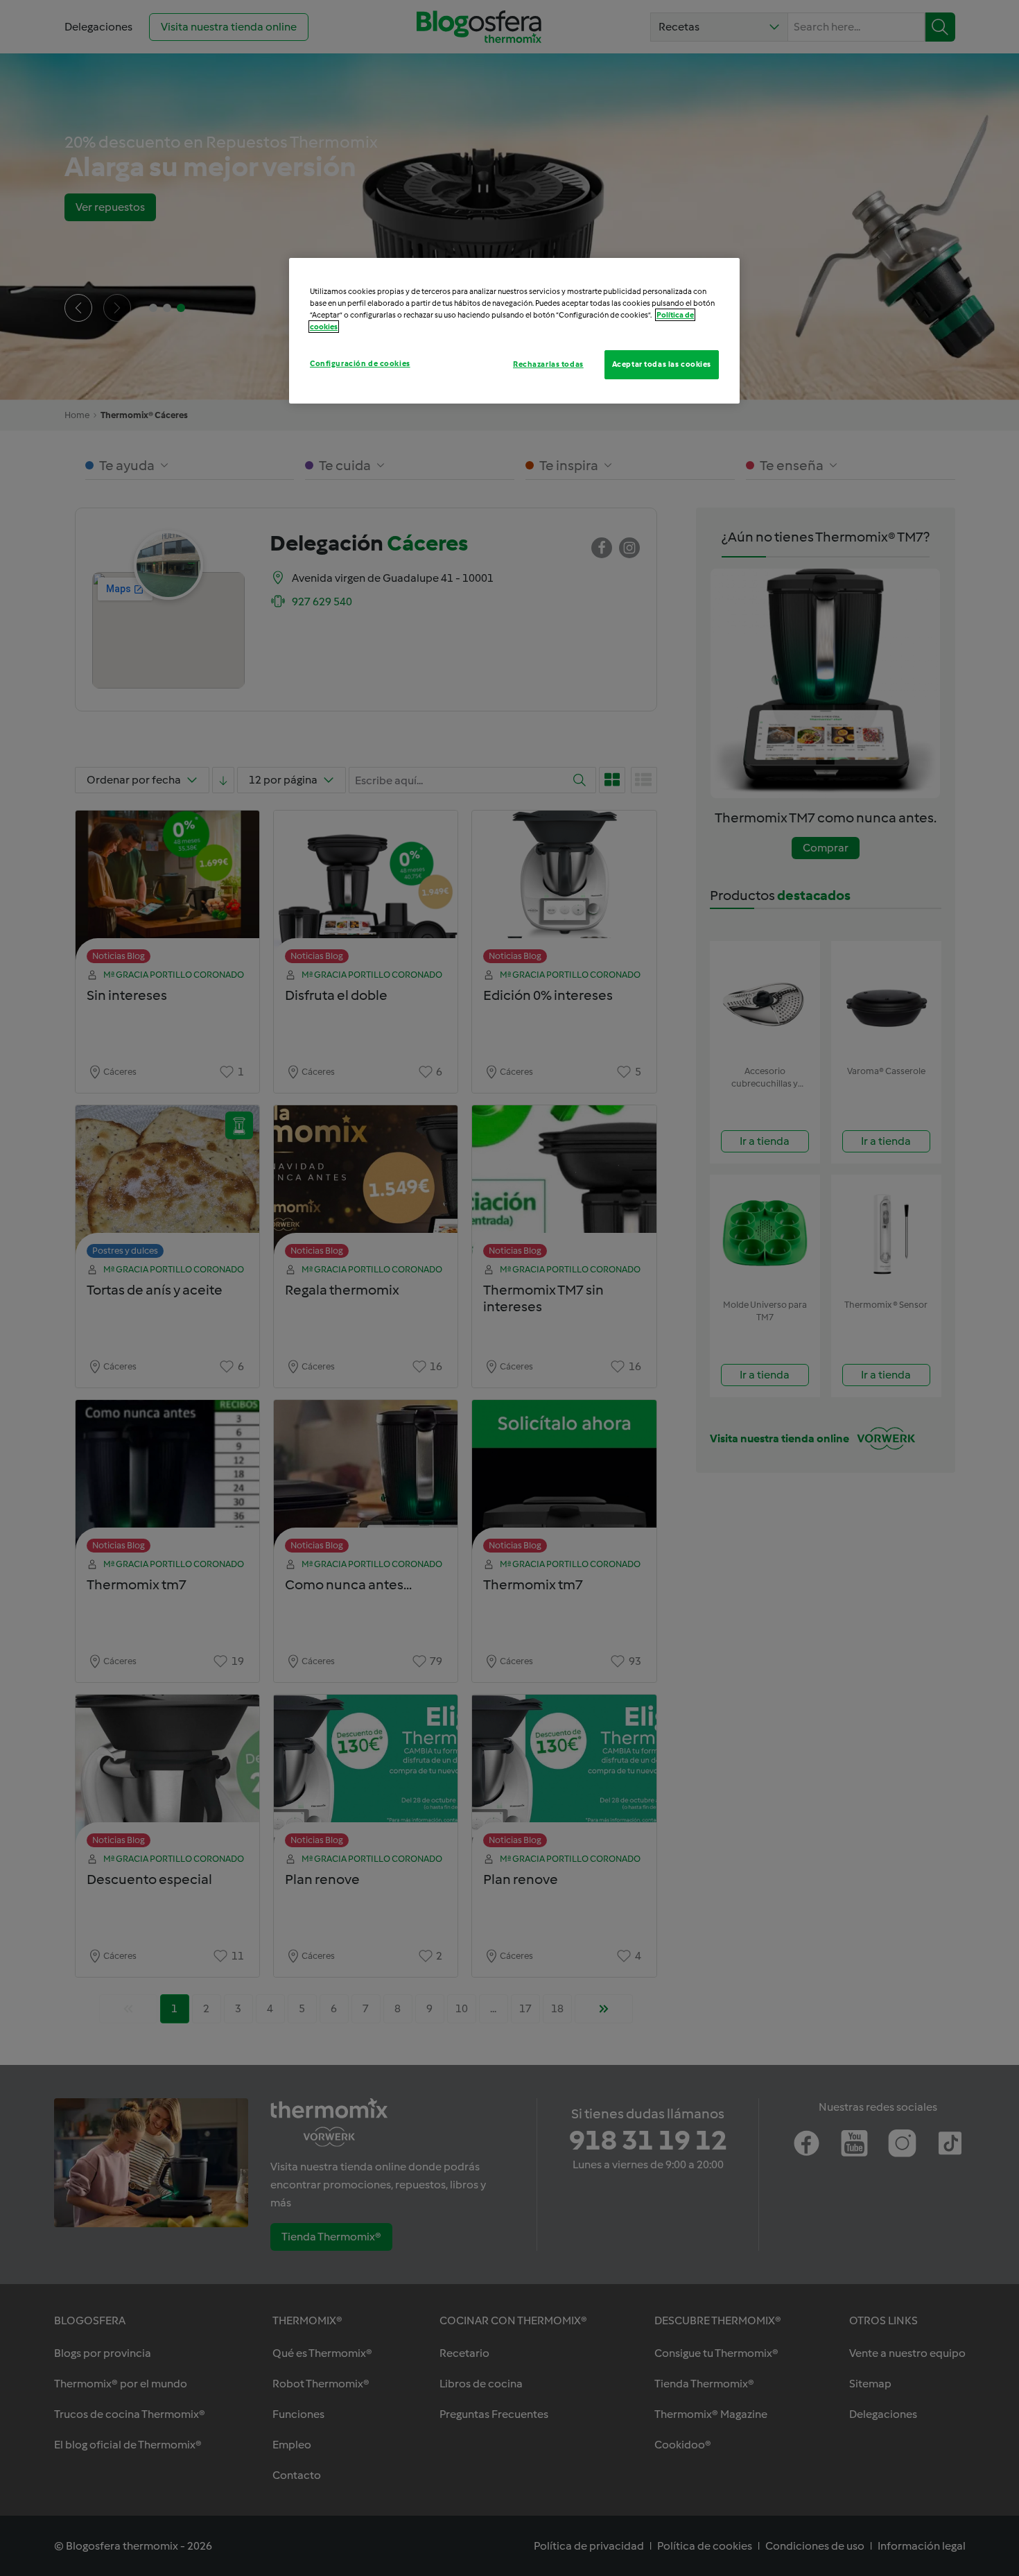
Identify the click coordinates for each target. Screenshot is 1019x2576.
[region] (514, 331)
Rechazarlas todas (548, 364)
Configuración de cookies (360, 363)
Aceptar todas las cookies (662, 364)
